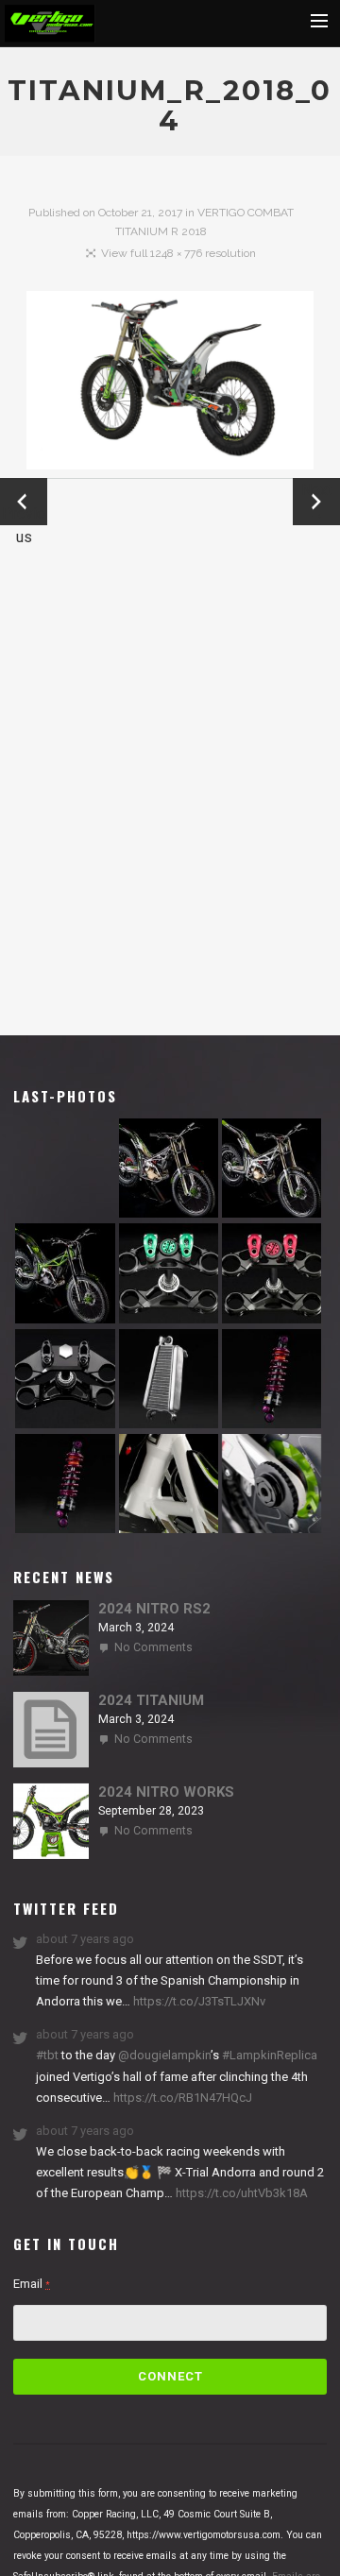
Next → (317, 502)
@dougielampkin (164, 2055)
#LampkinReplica (270, 2055)
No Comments (153, 1647)
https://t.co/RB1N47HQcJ (181, 2098)
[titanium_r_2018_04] (170, 384)
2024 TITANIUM (151, 1700)
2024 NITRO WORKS (166, 1792)
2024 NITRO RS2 (154, 1609)
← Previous (24, 503)
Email (32, 2284)
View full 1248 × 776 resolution (178, 253)
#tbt (47, 2055)
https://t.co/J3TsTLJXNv (198, 2001)
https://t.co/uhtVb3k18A (240, 2193)
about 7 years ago (85, 1939)
